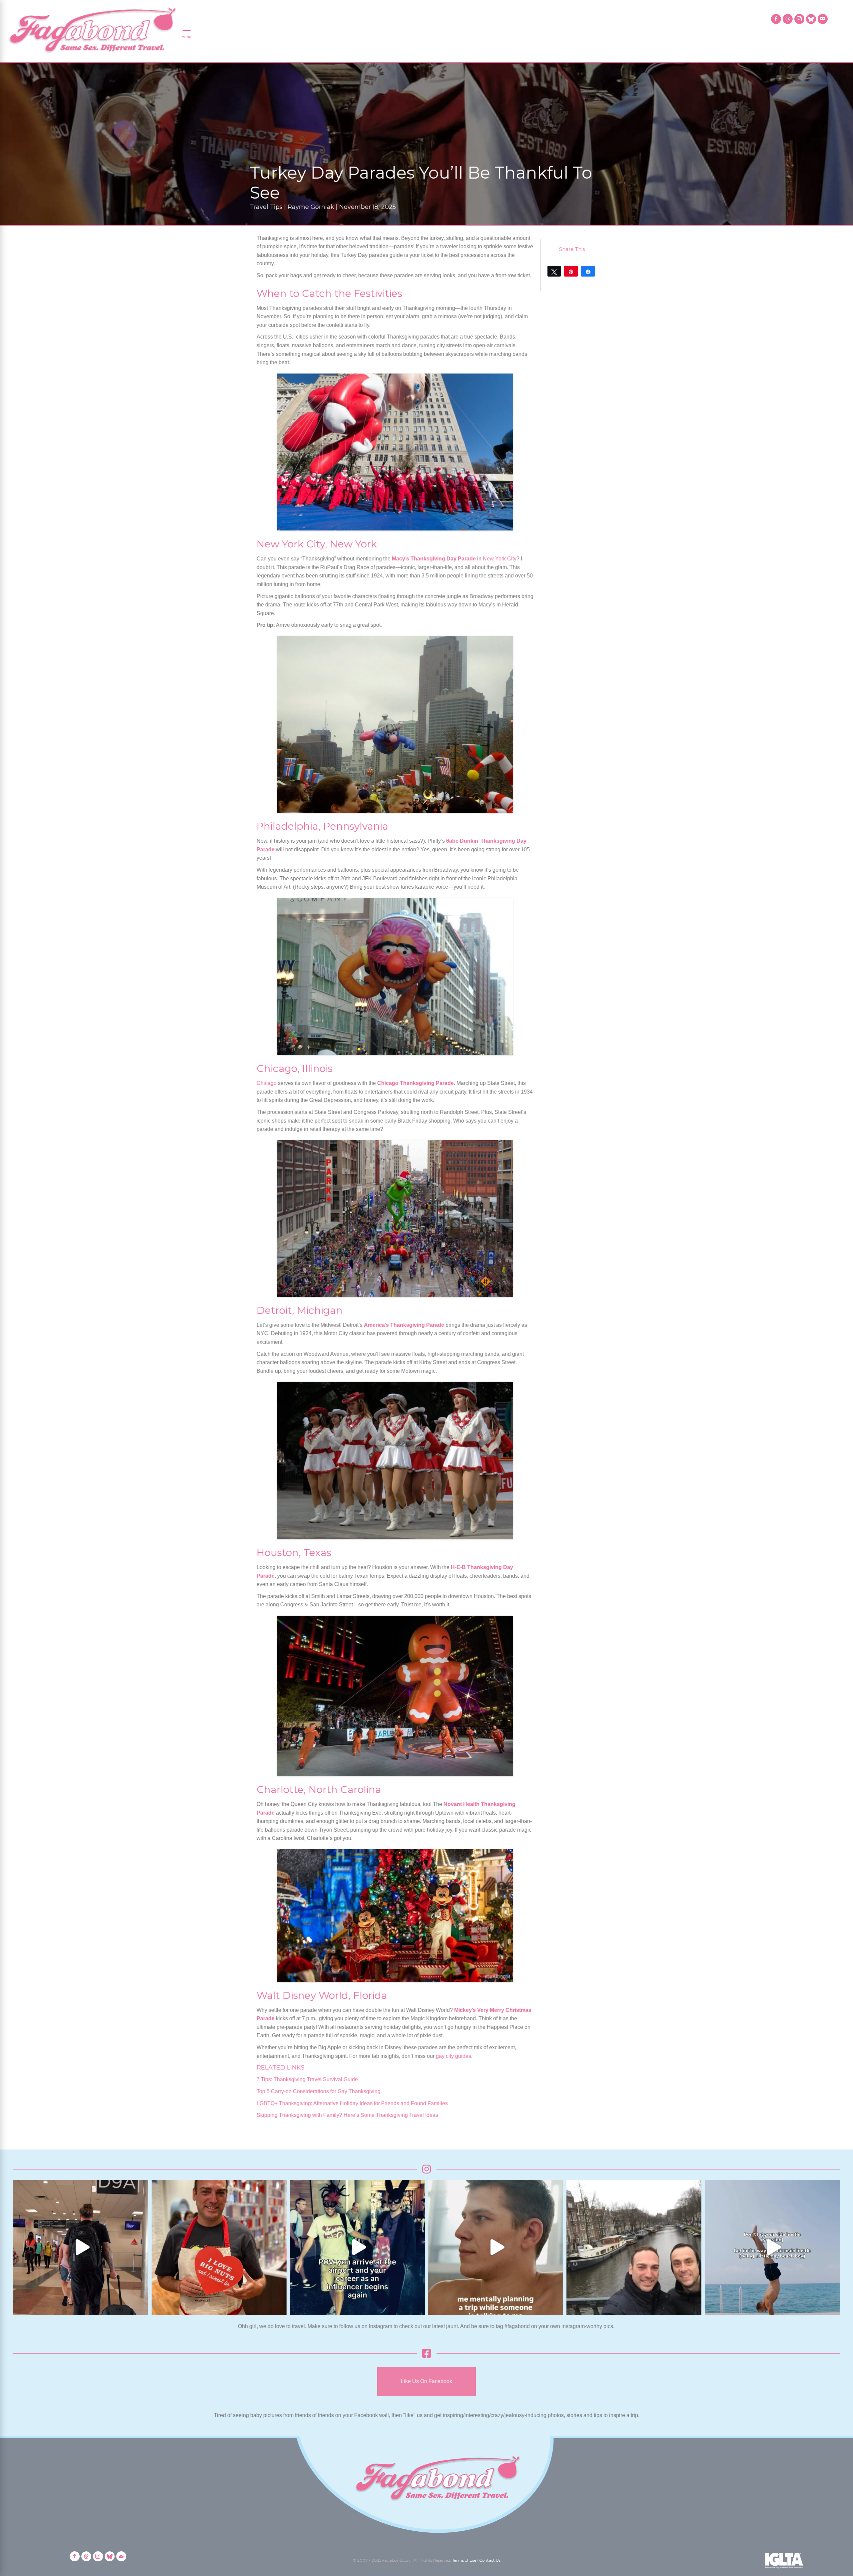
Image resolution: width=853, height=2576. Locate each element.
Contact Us (490, 2560)
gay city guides (453, 2056)
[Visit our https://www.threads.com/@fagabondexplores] (788, 19)
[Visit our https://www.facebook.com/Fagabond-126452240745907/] (776, 19)
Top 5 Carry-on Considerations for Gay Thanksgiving (319, 2091)
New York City (500, 559)
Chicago (267, 1083)
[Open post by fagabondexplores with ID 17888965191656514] (634, 2247)
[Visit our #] (823, 19)
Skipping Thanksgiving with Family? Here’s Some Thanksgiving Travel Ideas (347, 2115)
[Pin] (571, 271)
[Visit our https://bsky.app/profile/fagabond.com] (811, 19)
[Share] (588, 271)
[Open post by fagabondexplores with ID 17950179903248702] (496, 2247)
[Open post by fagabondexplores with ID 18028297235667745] (81, 2247)
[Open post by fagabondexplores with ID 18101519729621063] (357, 2247)
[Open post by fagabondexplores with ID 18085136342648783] (219, 2247)
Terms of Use (464, 2560)
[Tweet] (554, 271)
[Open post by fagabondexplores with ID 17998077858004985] (772, 2247)
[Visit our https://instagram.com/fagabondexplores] (799, 19)
